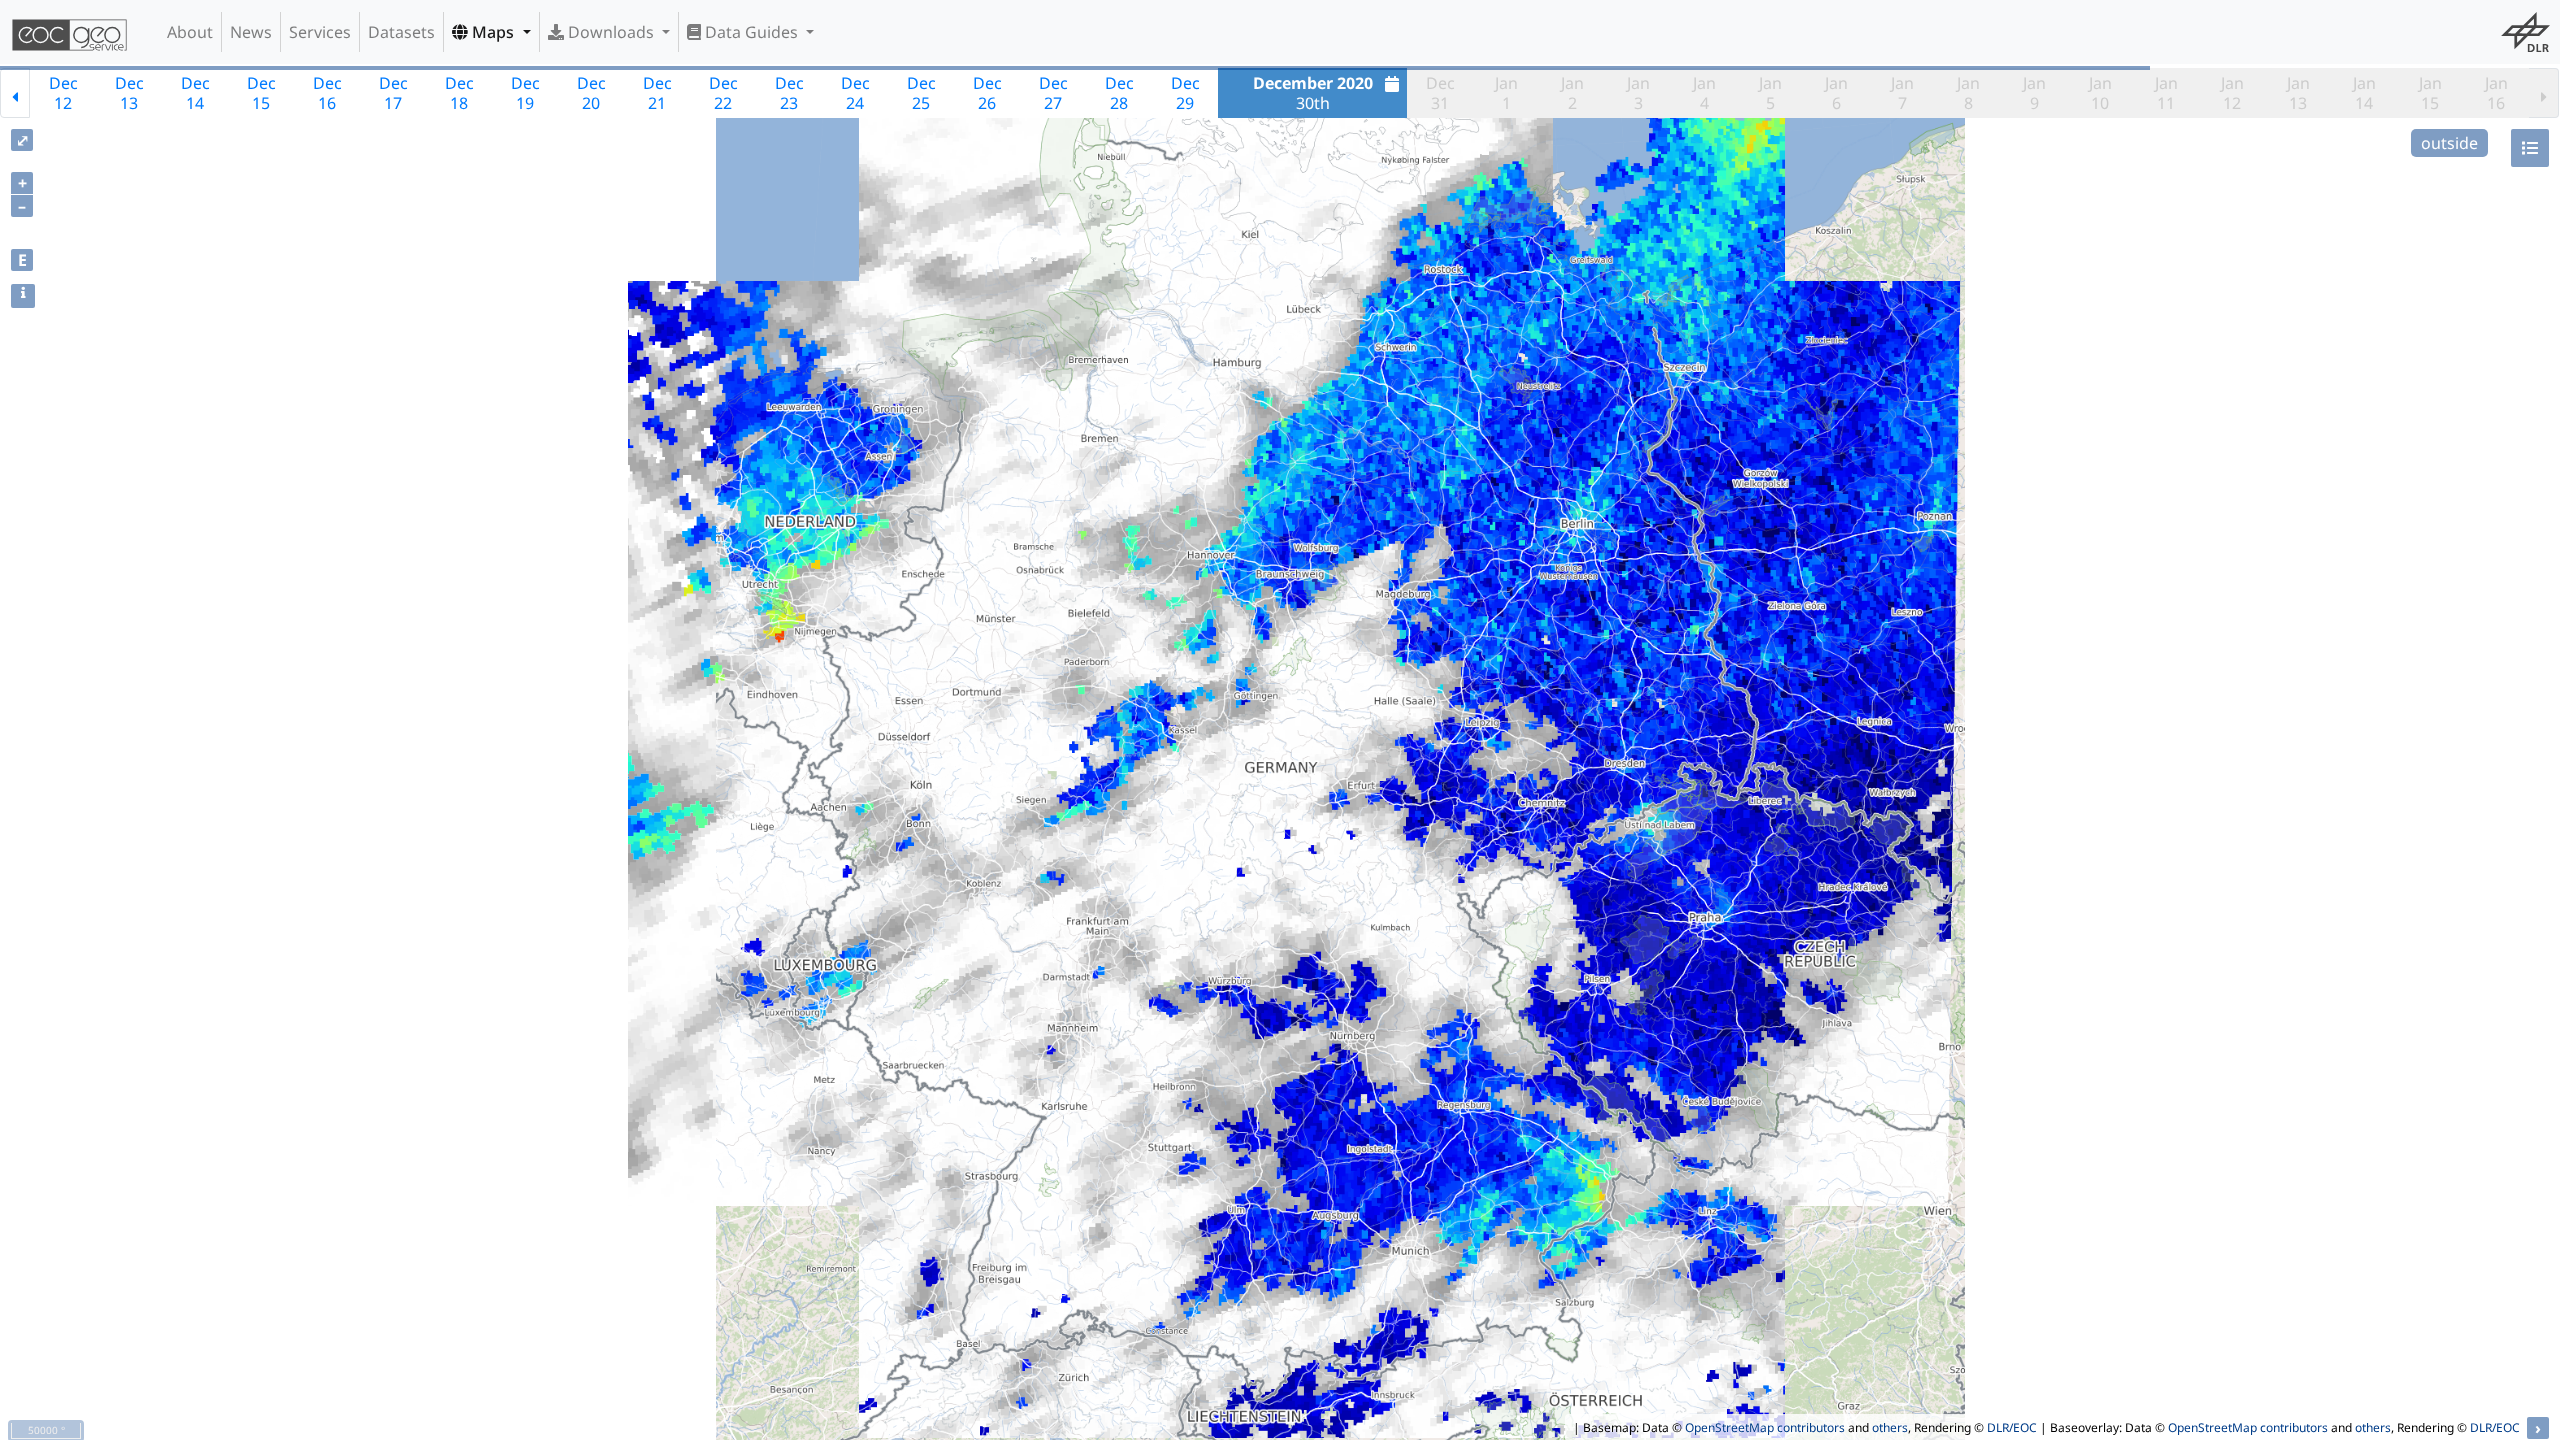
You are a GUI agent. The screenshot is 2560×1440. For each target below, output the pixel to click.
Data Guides (751, 32)
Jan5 (1770, 93)
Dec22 (723, 93)
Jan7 (1902, 93)
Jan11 (2166, 93)
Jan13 (2298, 93)
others (1890, 1427)
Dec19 (525, 93)
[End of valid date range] (2544, 93)
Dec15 (261, 93)
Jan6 (1836, 93)
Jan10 (2100, 93)
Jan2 (1572, 93)
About (190, 32)
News (251, 32)
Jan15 (2430, 93)
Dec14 (195, 93)
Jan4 (1704, 93)
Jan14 (2364, 93)
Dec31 (1440, 93)
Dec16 (327, 93)
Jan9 (2034, 93)
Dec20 (591, 93)
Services (320, 32)
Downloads (611, 32)
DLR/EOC (2012, 1427)
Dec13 (129, 93)
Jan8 (1968, 93)
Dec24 (855, 93)
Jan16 (2496, 93)
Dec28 (1119, 93)
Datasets (401, 32)
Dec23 (789, 93)
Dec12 (63, 93)
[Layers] (2530, 148)
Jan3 (1638, 93)
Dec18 (459, 93)
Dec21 (657, 93)
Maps (493, 32)
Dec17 (393, 93)
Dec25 (921, 93)
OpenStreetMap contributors (1765, 1427)
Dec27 (1053, 93)
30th (1313, 93)
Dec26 (987, 93)
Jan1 (1506, 93)
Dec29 (1185, 93)
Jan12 (2232, 93)
